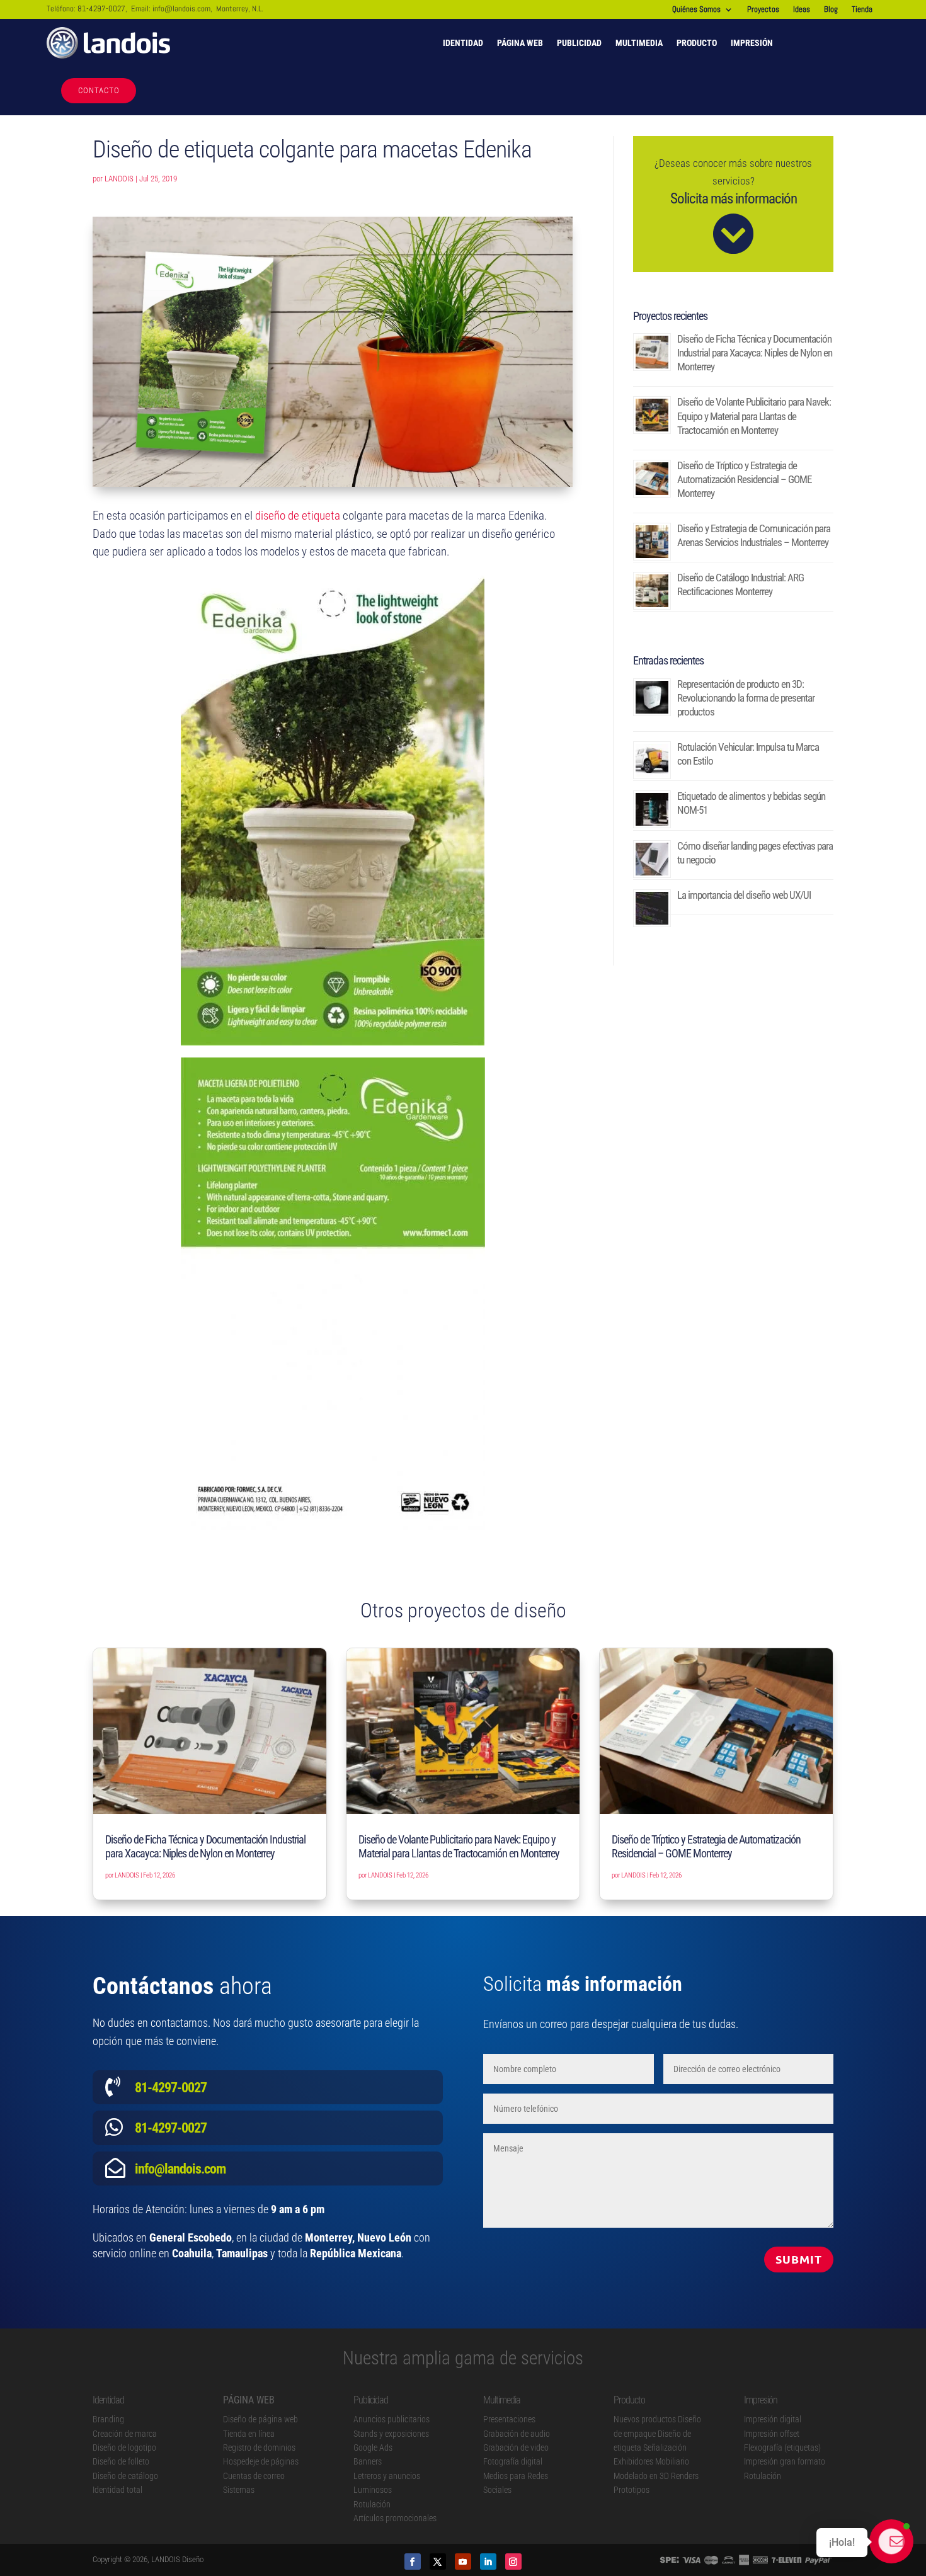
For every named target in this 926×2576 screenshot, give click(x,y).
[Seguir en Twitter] (438, 2562)
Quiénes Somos (696, 10)
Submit (799, 2259)
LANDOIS (119, 179)
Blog (831, 10)
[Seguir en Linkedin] (488, 2562)
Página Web (520, 43)
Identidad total (117, 2490)
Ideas (802, 10)
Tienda (862, 10)
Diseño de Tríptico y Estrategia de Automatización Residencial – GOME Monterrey (744, 479)
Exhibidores (633, 2461)
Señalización (665, 2448)
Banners (368, 2461)
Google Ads (373, 2448)
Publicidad (579, 43)
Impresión (752, 43)
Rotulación (372, 2504)
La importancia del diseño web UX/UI (744, 895)
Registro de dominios (259, 2448)
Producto (697, 43)
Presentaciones (509, 2419)
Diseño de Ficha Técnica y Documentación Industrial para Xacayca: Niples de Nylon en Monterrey (755, 353)
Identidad (463, 43)
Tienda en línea (249, 2434)
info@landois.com (181, 9)
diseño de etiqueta (298, 516)
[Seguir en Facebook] (413, 2562)
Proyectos (763, 10)
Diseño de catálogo (125, 2476)
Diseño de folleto (121, 2461)
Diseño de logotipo (124, 2448)
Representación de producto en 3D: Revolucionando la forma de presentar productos (746, 698)
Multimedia (639, 43)
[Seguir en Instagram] (513, 2562)
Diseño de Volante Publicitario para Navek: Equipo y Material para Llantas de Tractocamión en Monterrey (754, 416)
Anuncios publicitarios (392, 2419)
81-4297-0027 (101, 9)
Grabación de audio (517, 2434)
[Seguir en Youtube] (463, 2562)
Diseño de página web (260, 2419)
